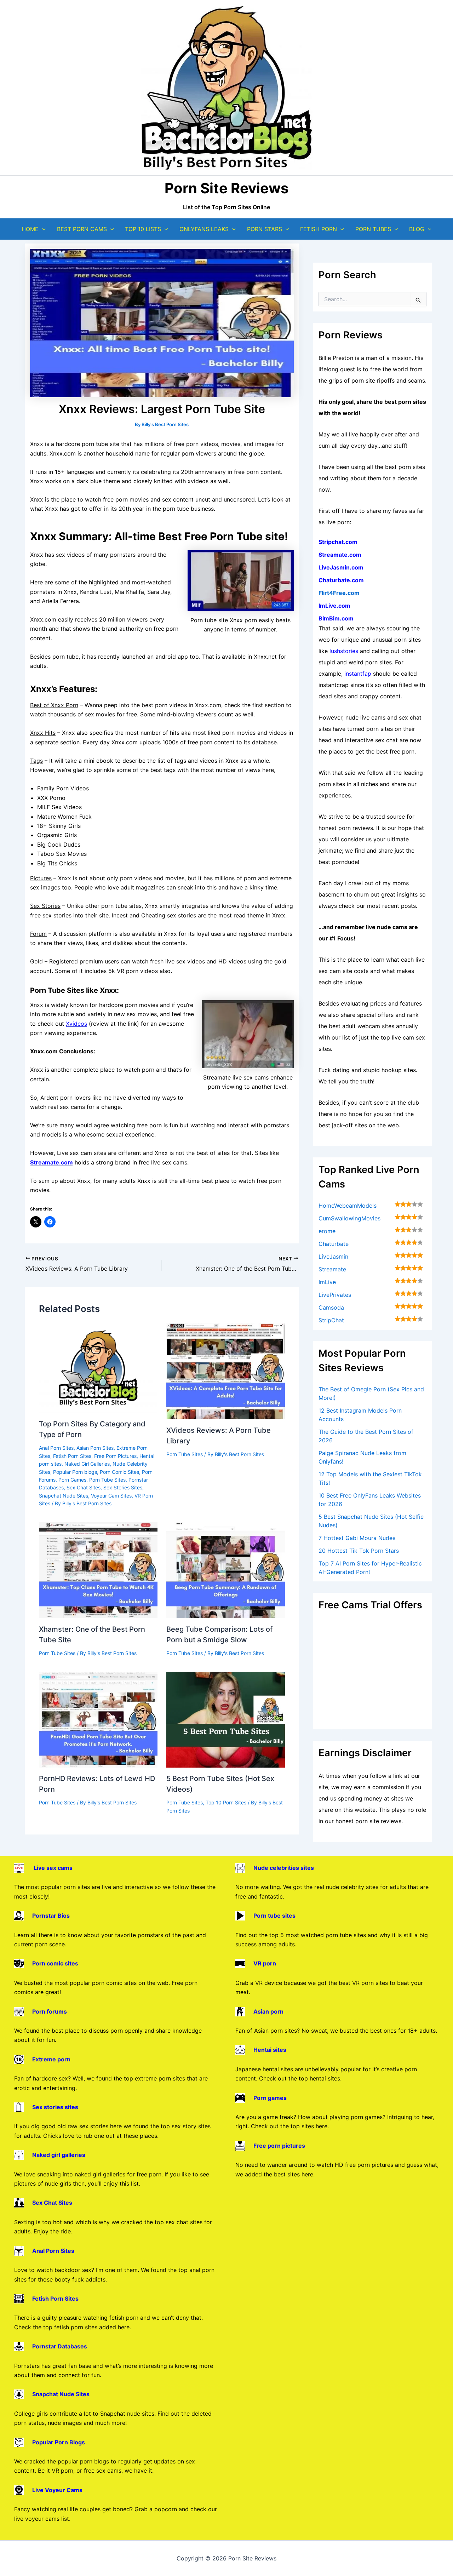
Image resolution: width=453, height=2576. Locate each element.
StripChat (331, 1320)
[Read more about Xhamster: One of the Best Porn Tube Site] (98, 1570)
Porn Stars (265, 229)
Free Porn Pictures (115, 1456)
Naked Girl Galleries (87, 1464)
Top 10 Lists (143, 229)
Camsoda (331, 1307)
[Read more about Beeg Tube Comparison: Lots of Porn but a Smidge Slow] (226, 1570)
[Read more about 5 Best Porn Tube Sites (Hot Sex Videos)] (226, 1719)
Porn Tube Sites (107, 1480)
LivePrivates (335, 1295)
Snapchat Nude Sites (64, 1496)
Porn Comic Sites (119, 1472)
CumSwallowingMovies (349, 1218)
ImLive (327, 1282)
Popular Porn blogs (75, 1472)
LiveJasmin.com (341, 567)
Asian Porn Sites (95, 1448)
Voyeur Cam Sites (111, 1496)
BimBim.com (336, 618)
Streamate (332, 1269)
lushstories (344, 651)
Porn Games (72, 1480)
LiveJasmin (333, 1256)
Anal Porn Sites (56, 1448)
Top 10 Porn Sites (226, 1802)
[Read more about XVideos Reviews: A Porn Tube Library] (226, 1371)
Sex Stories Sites (123, 1487)
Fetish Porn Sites (72, 1456)
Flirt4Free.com (339, 593)
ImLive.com (334, 606)
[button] (42, 229)
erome (327, 1231)
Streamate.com (340, 555)
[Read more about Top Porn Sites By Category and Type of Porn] (98, 1368)
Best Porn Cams (82, 229)
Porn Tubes (373, 229)
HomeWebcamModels (348, 1206)
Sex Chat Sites (84, 1487)
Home (30, 229)
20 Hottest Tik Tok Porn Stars (359, 1551)
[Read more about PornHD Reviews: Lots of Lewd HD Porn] (98, 1719)
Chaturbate (334, 1244)
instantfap (358, 674)
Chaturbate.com (341, 580)
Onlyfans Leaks (204, 229)
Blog (417, 229)
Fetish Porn (319, 229)
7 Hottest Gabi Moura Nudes (357, 1538)
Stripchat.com (338, 542)
